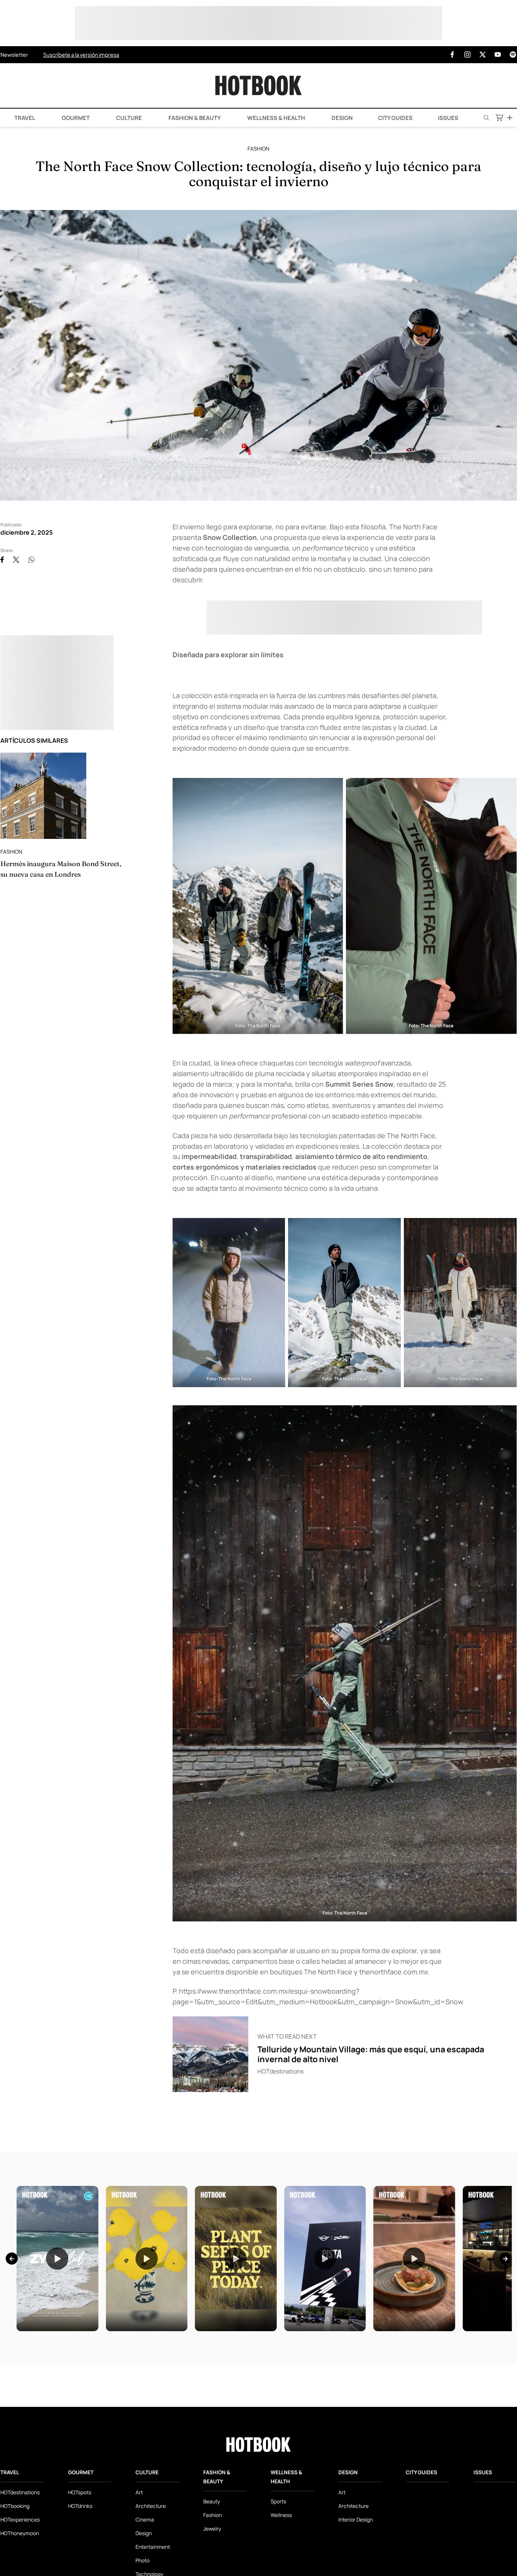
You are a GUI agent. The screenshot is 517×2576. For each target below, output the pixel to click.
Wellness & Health (276, 118)
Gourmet (75, 118)
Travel (24, 118)
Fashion (258, 149)
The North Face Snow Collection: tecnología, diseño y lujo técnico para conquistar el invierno (258, 174)
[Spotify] (513, 55)
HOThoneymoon (20, 2533)
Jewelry (212, 2529)
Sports (278, 2501)
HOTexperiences (20, 2519)
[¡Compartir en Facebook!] (2, 560)
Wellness (281, 2515)
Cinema (145, 2519)
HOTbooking (15, 2506)
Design (342, 118)
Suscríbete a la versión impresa (81, 54)
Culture (128, 118)
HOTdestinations (20, 2492)
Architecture (151, 2506)
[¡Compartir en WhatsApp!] (31, 560)
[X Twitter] (483, 55)
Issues (448, 118)
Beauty (212, 2501)
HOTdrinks (80, 2506)
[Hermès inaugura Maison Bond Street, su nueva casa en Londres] (43, 796)
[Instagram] (467, 55)
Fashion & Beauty (194, 118)
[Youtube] (498, 55)
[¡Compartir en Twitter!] (16, 560)
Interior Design (356, 2519)
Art (139, 2492)
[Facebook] (452, 55)
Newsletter (14, 54)
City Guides (395, 118)
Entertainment (153, 2547)
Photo (142, 2560)
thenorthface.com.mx (394, 1972)
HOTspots (80, 2492)
